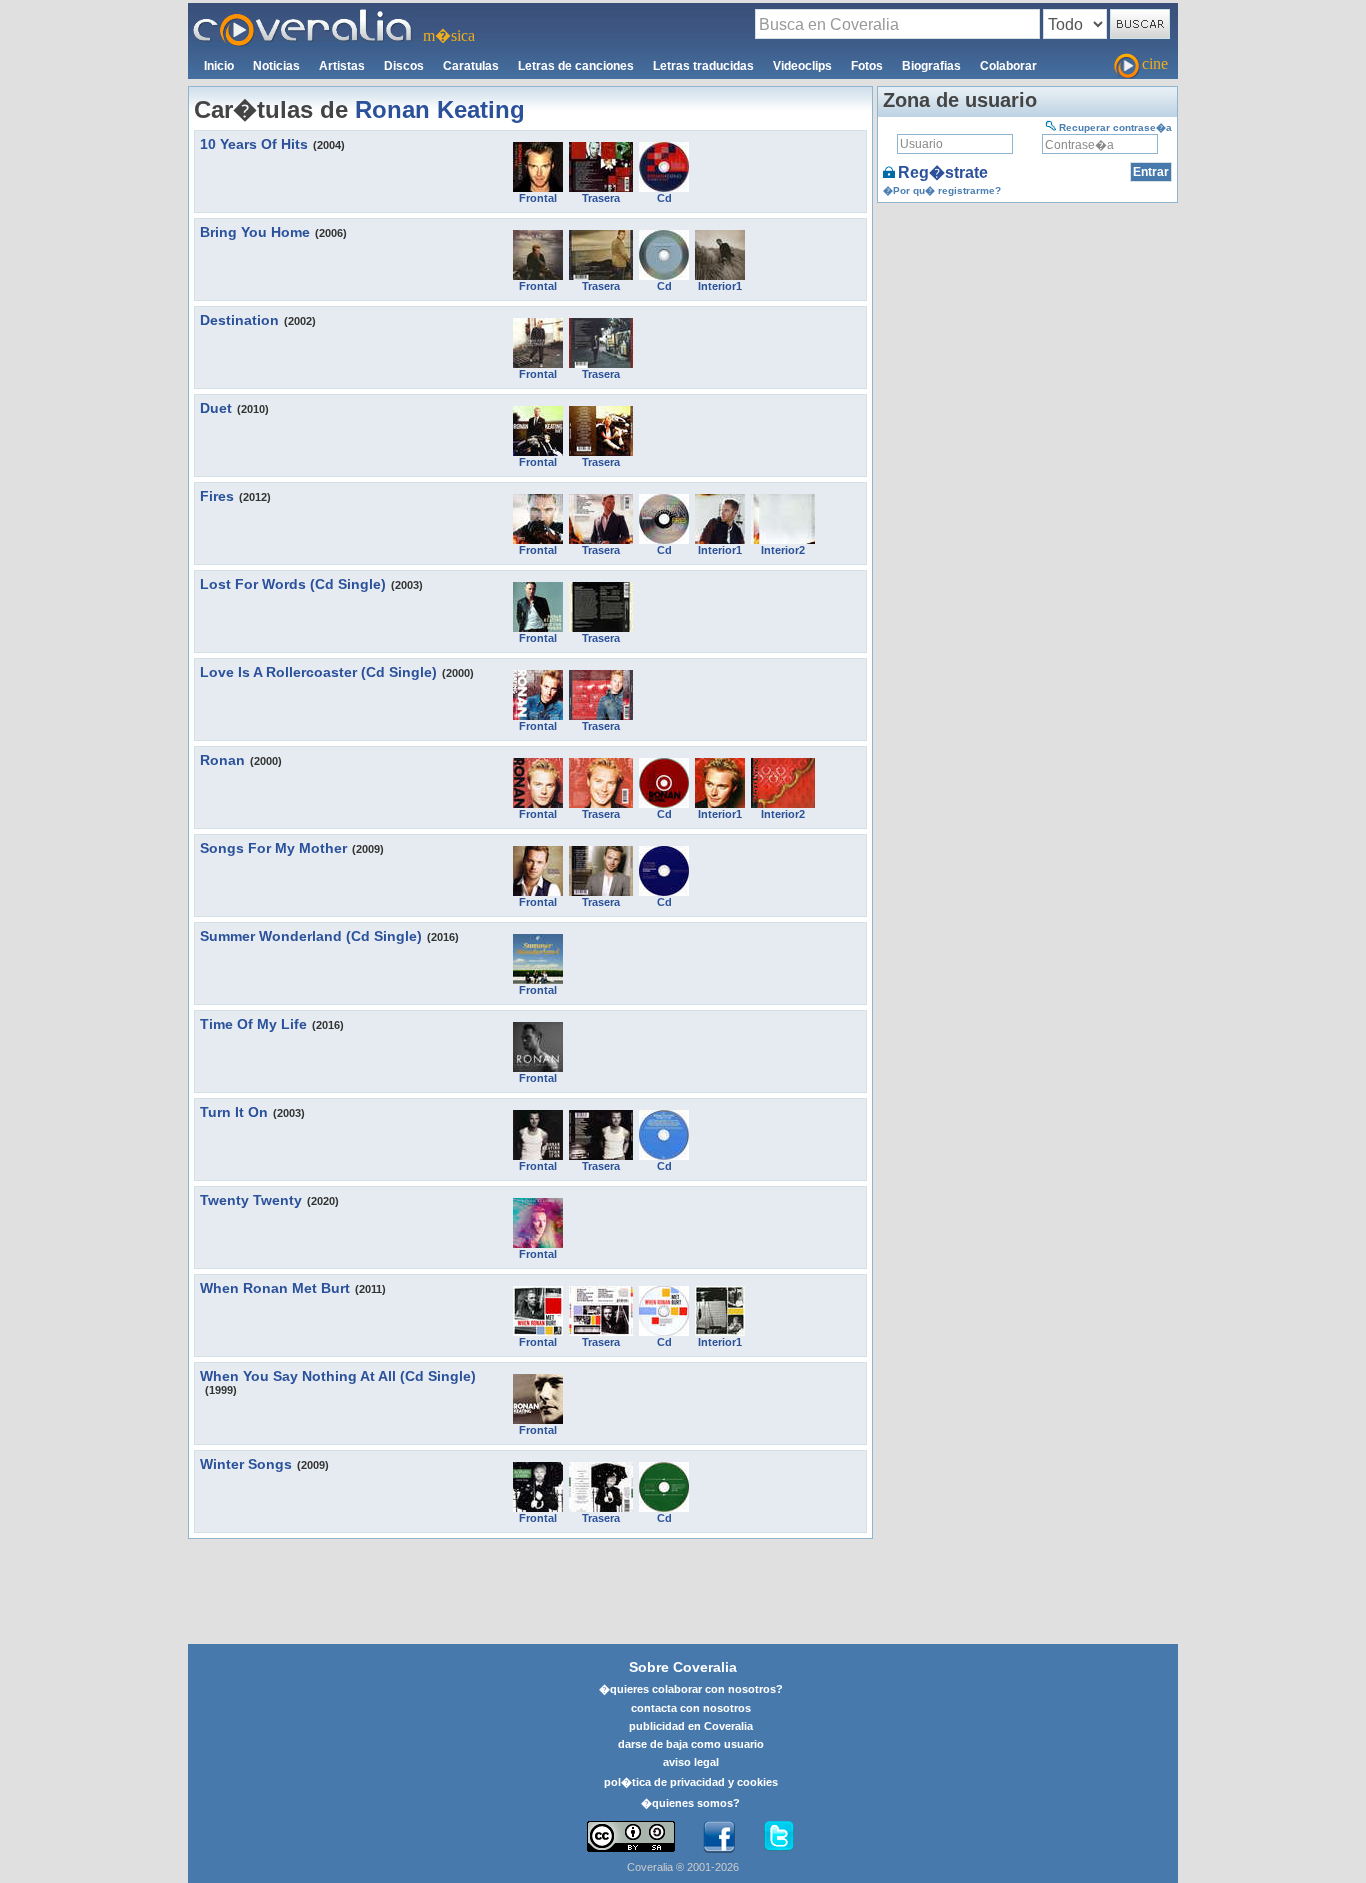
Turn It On (234, 1112)
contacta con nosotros (691, 1708)
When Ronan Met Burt (275, 1288)
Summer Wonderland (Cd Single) (311, 936)
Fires (217, 496)
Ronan (222, 760)
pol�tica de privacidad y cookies (691, 1782)
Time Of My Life (253, 1024)
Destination (239, 320)
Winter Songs (246, 1464)
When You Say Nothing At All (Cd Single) (338, 1376)
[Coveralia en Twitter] (779, 1837)
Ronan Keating (440, 109)
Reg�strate (943, 172)
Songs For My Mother (273, 848)
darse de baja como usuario (691, 1744)
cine (1155, 63)
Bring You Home (255, 232)
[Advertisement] (1027, 333)
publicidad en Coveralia (691, 1726)
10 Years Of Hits (254, 144)
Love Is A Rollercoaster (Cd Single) (318, 672)
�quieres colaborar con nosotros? (691, 1689)
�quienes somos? (690, 1803)
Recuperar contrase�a (1115, 127)
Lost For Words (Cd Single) (293, 584)
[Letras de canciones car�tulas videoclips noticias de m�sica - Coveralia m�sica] (303, 15)
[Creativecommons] (631, 1836)
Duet (216, 408)
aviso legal (691, 1762)
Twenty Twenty (251, 1200)
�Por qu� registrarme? (942, 190)
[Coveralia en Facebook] (719, 1837)
